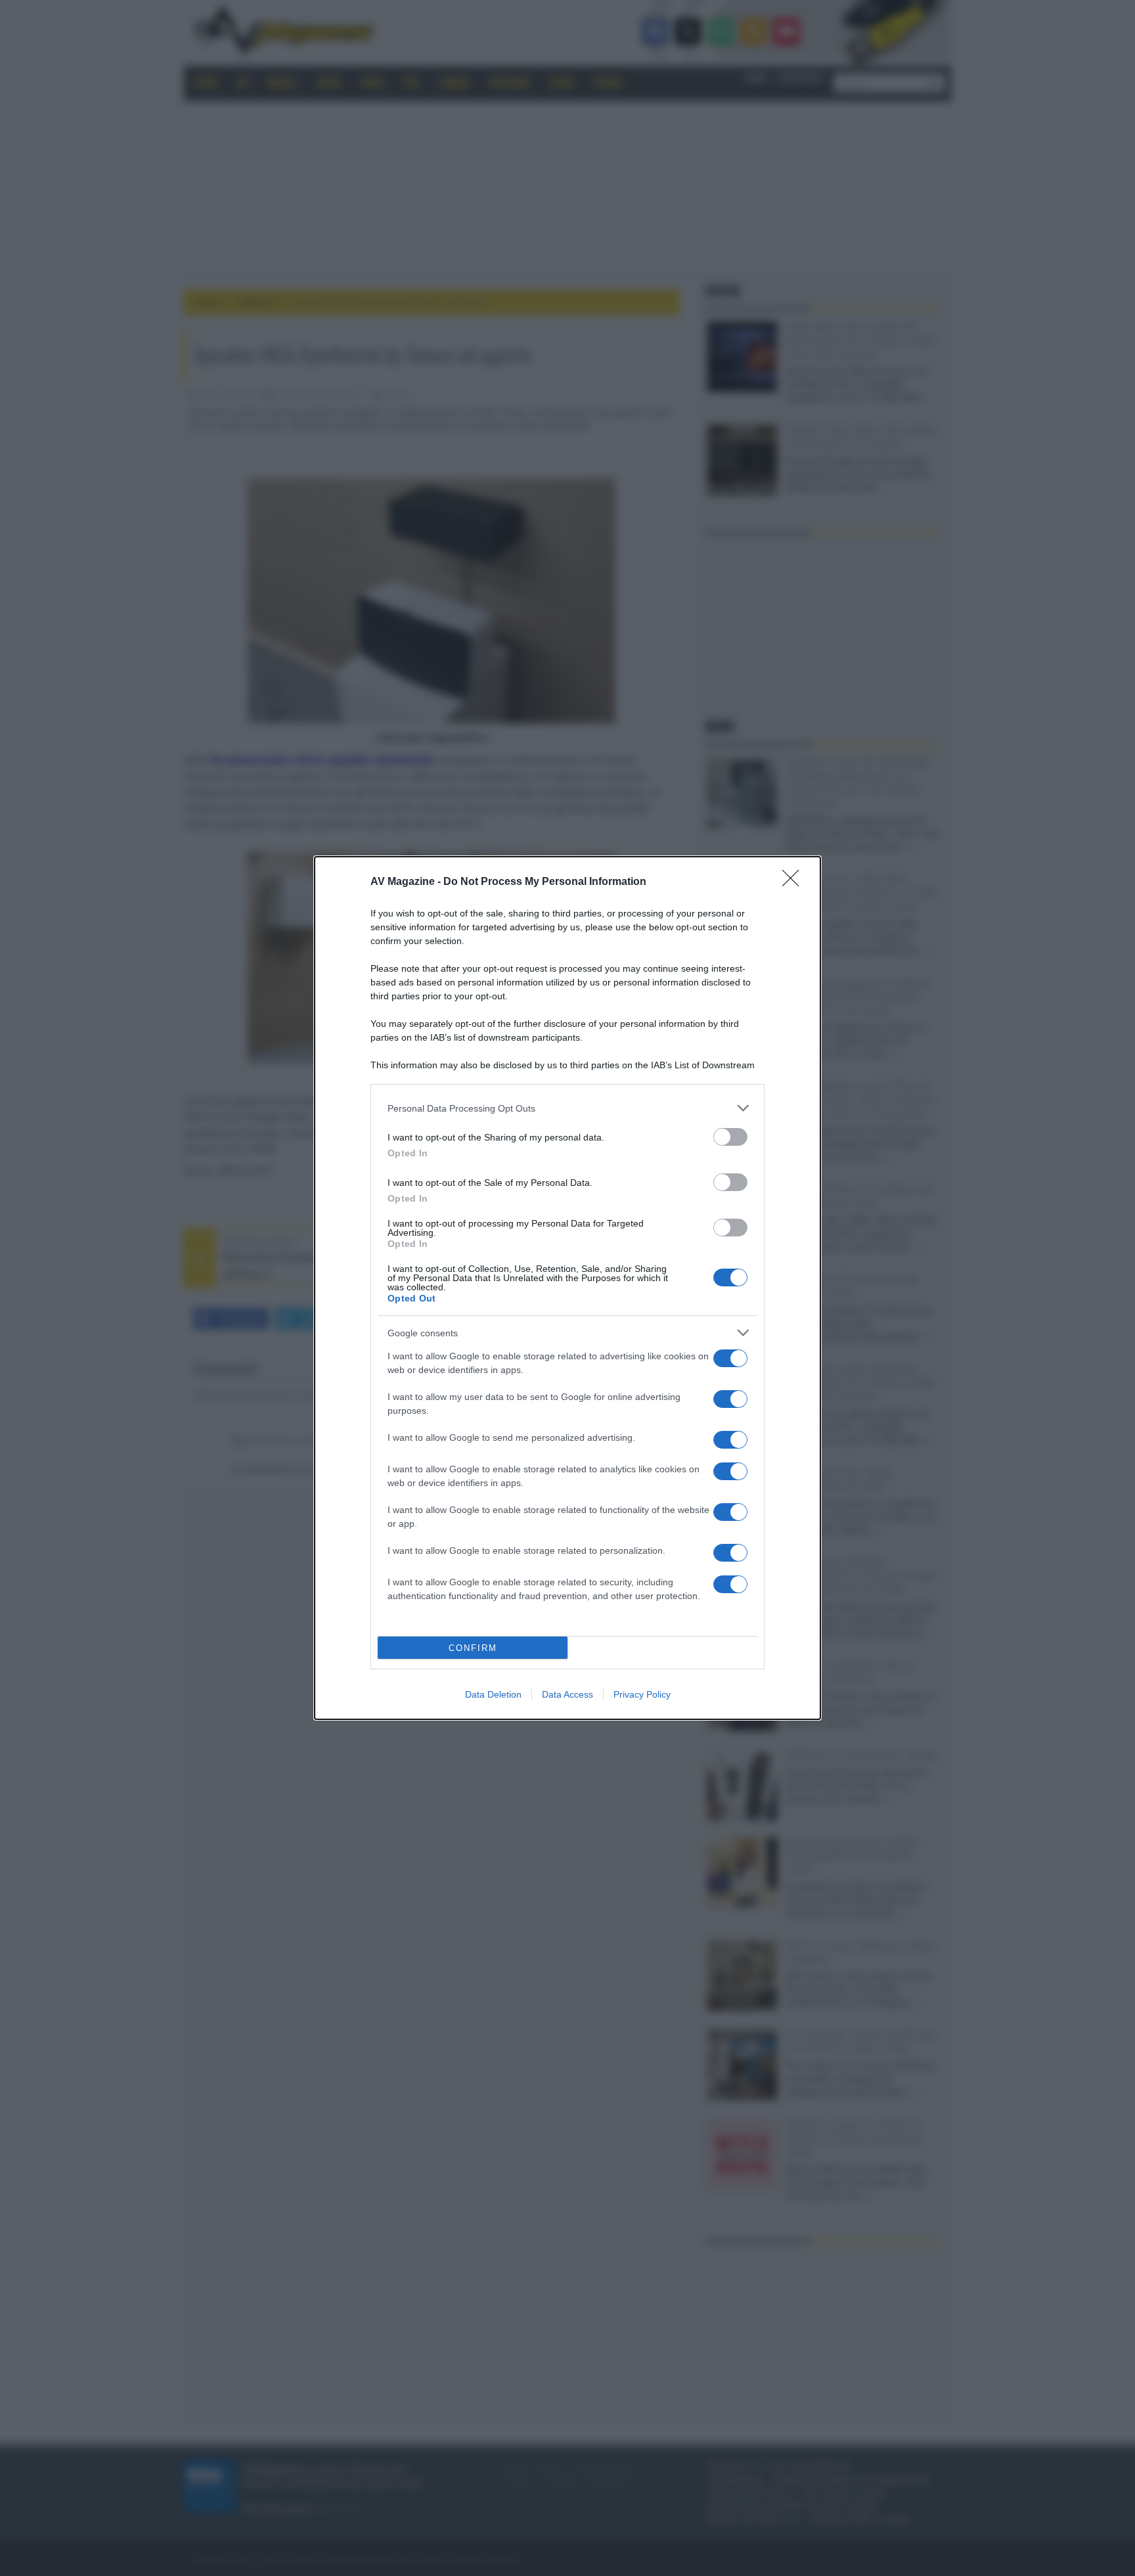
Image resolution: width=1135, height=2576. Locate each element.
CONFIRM (473, 1648)
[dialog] (567, 1288)
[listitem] (567, 1108)
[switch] (730, 1137)
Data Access (567, 1694)
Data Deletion (493, 1694)
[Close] (795, 882)
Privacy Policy (642, 1694)
